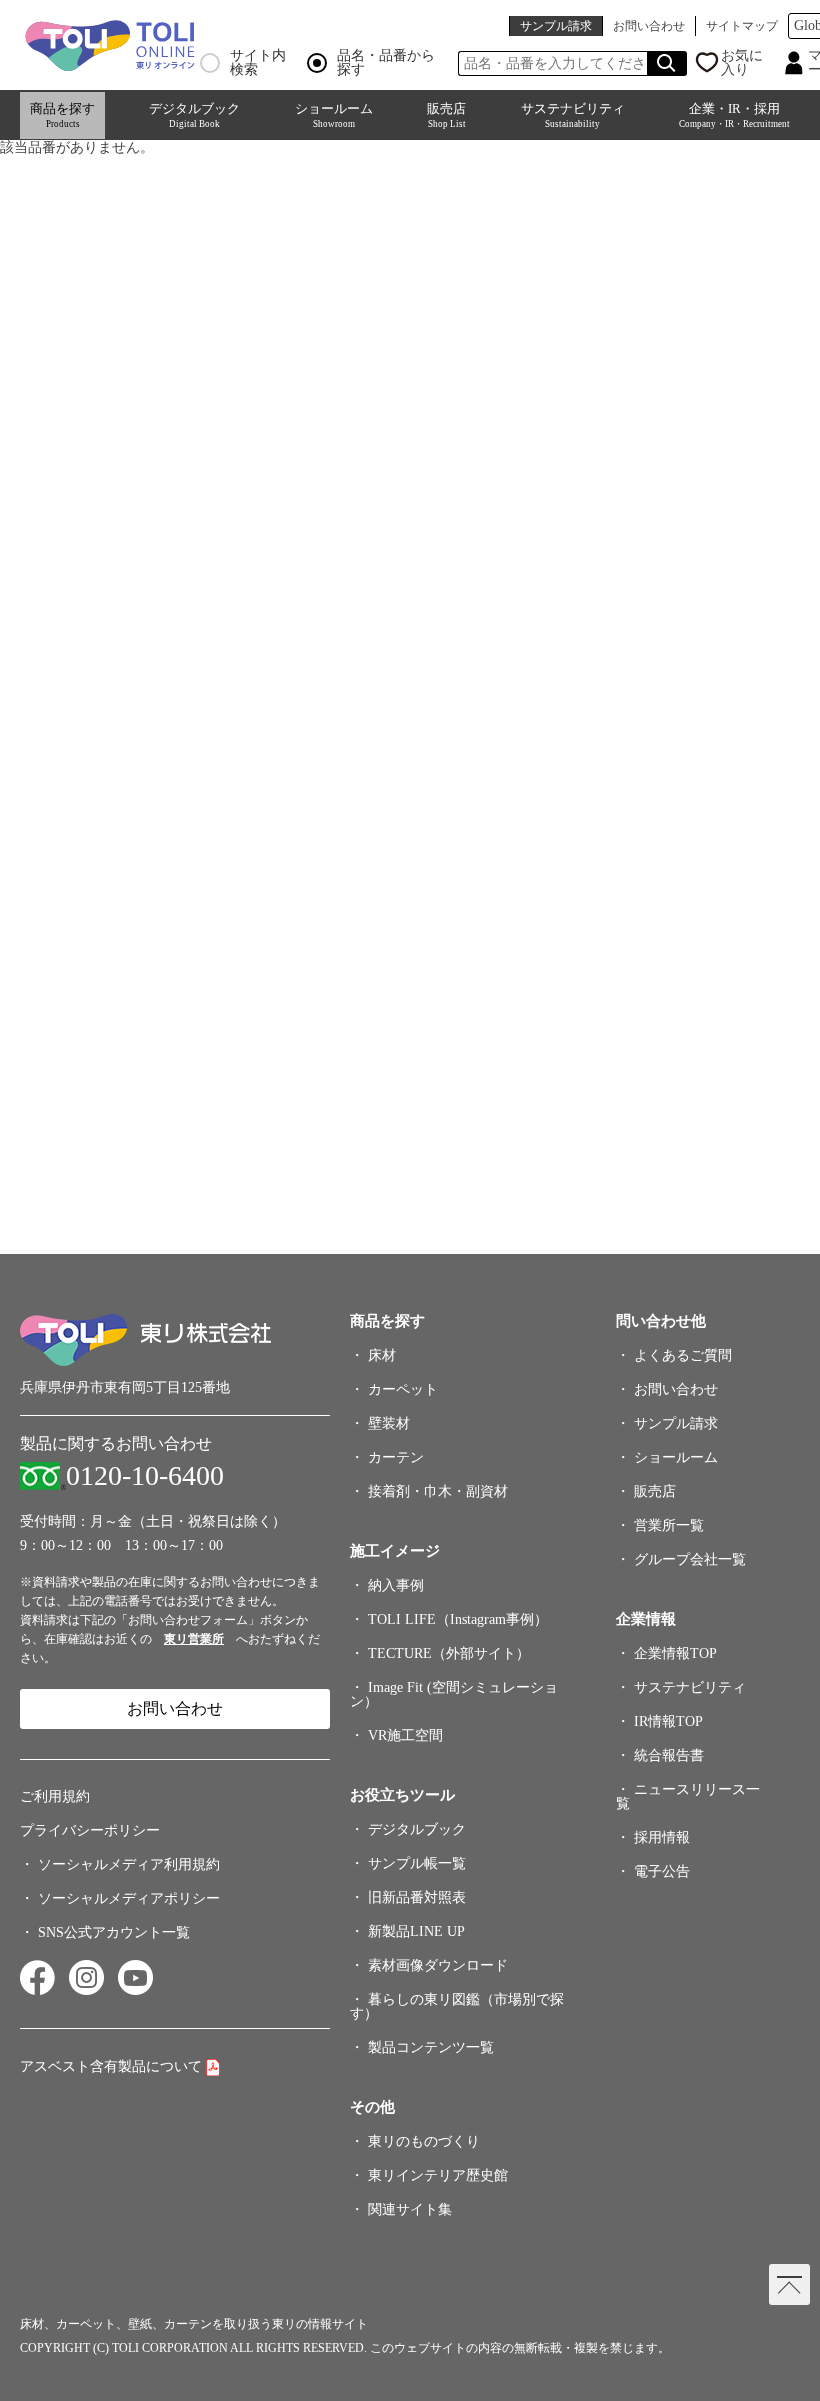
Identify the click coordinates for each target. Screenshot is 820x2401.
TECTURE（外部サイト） (449, 1653)
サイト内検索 (258, 63)
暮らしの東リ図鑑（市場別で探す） (457, 2006)
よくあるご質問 (683, 1355)
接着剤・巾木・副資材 (438, 1491)
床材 (382, 1355)
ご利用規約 (55, 1796)
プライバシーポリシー (90, 1830)
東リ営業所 (194, 1639)
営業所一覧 (669, 1525)
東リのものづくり (424, 2141)
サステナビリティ (573, 115)
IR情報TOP (668, 1721)
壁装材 (389, 1423)
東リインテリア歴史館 (438, 2175)
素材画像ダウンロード (438, 1965)
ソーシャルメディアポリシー (129, 1898)
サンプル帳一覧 (417, 1863)
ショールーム (334, 115)
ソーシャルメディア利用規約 (129, 1864)
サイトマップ (742, 26)
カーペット (403, 1389)
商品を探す (62, 115)
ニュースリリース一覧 (688, 1796)
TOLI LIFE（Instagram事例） (458, 1619)
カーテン (396, 1457)
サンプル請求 (556, 26)
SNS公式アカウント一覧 (114, 1932)
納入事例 (396, 1585)
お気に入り (742, 63)
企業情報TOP (675, 1653)
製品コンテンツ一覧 (431, 2047)
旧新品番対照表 (417, 1897)
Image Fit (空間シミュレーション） (454, 1694)
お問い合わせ (649, 26)
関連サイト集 (410, 2209)
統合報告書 (669, 1755)
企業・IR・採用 (734, 115)
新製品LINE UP (416, 1931)
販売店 (446, 115)
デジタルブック (194, 115)
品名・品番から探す (386, 63)
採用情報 (662, 1837)
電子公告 (662, 1871)
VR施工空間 (405, 1735)
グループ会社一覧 (690, 1559)
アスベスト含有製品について (111, 2066)
